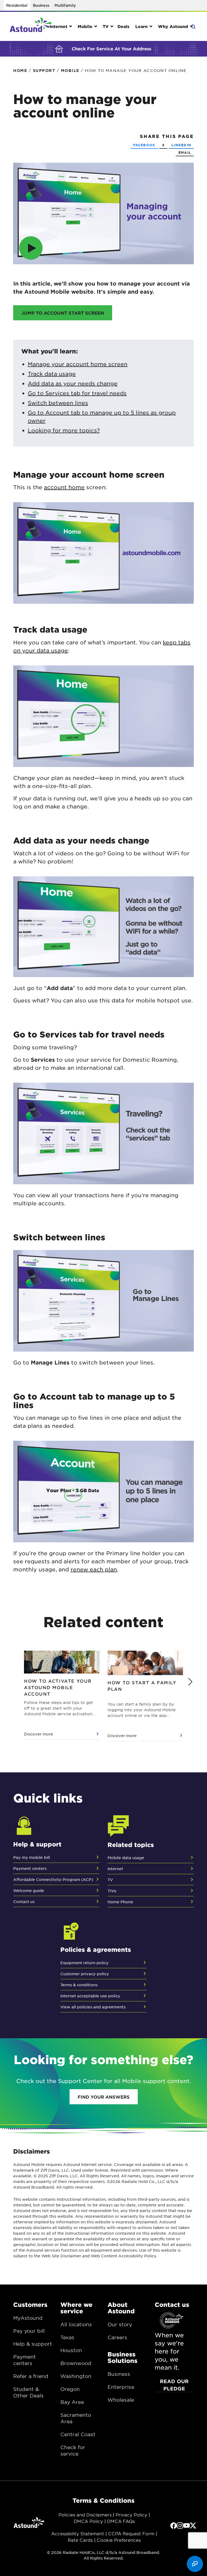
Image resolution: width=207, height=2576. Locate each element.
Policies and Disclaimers (85, 2515)
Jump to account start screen (63, 313)
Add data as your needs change (73, 383)
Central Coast (78, 2434)
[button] (190, 1682)
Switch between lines (58, 403)
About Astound (121, 2308)
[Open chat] (195, 2564)
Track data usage (52, 374)
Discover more (39, 1734)
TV (110, 1880)
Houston (71, 2350)
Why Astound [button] (173, 26)
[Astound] (31, 26)
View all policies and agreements (93, 2007)
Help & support (33, 2344)
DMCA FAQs (121, 2521)
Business (41, 5)
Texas (67, 2337)
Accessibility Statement (78, 2533)
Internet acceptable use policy (90, 1996)
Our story (120, 2324)
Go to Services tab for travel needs (77, 393)
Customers (30, 2304)
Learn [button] (142, 26)
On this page (6, 80)
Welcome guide (29, 1890)
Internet (115, 1869)
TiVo (112, 1891)
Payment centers (30, 1868)
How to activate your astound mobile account (58, 1687)
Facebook (144, 145)
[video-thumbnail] (103, 213)
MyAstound (28, 2318)
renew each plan (94, 1569)
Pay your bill (29, 2331)
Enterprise (121, 2387)
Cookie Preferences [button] (119, 2540)
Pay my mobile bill (32, 1857)
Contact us (24, 1901)
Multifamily (65, 5)
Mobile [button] (85, 26)
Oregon (70, 2389)
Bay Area (72, 2402)
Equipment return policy (84, 1963)
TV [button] (106, 26)
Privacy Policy (131, 2515)
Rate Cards (80, 2540)
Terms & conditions (79, 1985)
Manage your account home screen (78, 364)
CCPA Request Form (131, 2533)
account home (64, 487)
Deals (123, 26)
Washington (76, 2376)
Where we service (76, 2308)
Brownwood (76, 2363)
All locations (76, 2324)
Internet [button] (58, 26)
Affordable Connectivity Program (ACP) (53, 1879)
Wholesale (121, 2400)
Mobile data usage (126, 1858)
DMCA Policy (88, 2521)
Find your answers (104, 2097)
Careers (117, 2337)
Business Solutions (123, 2357)
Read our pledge (174, 2385)
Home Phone (120, 1902)
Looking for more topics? (64, 430)
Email (185, 152)
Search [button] (193, 26)
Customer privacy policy (85, 1974)
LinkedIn (181, 145)
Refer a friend (31, 2376)
